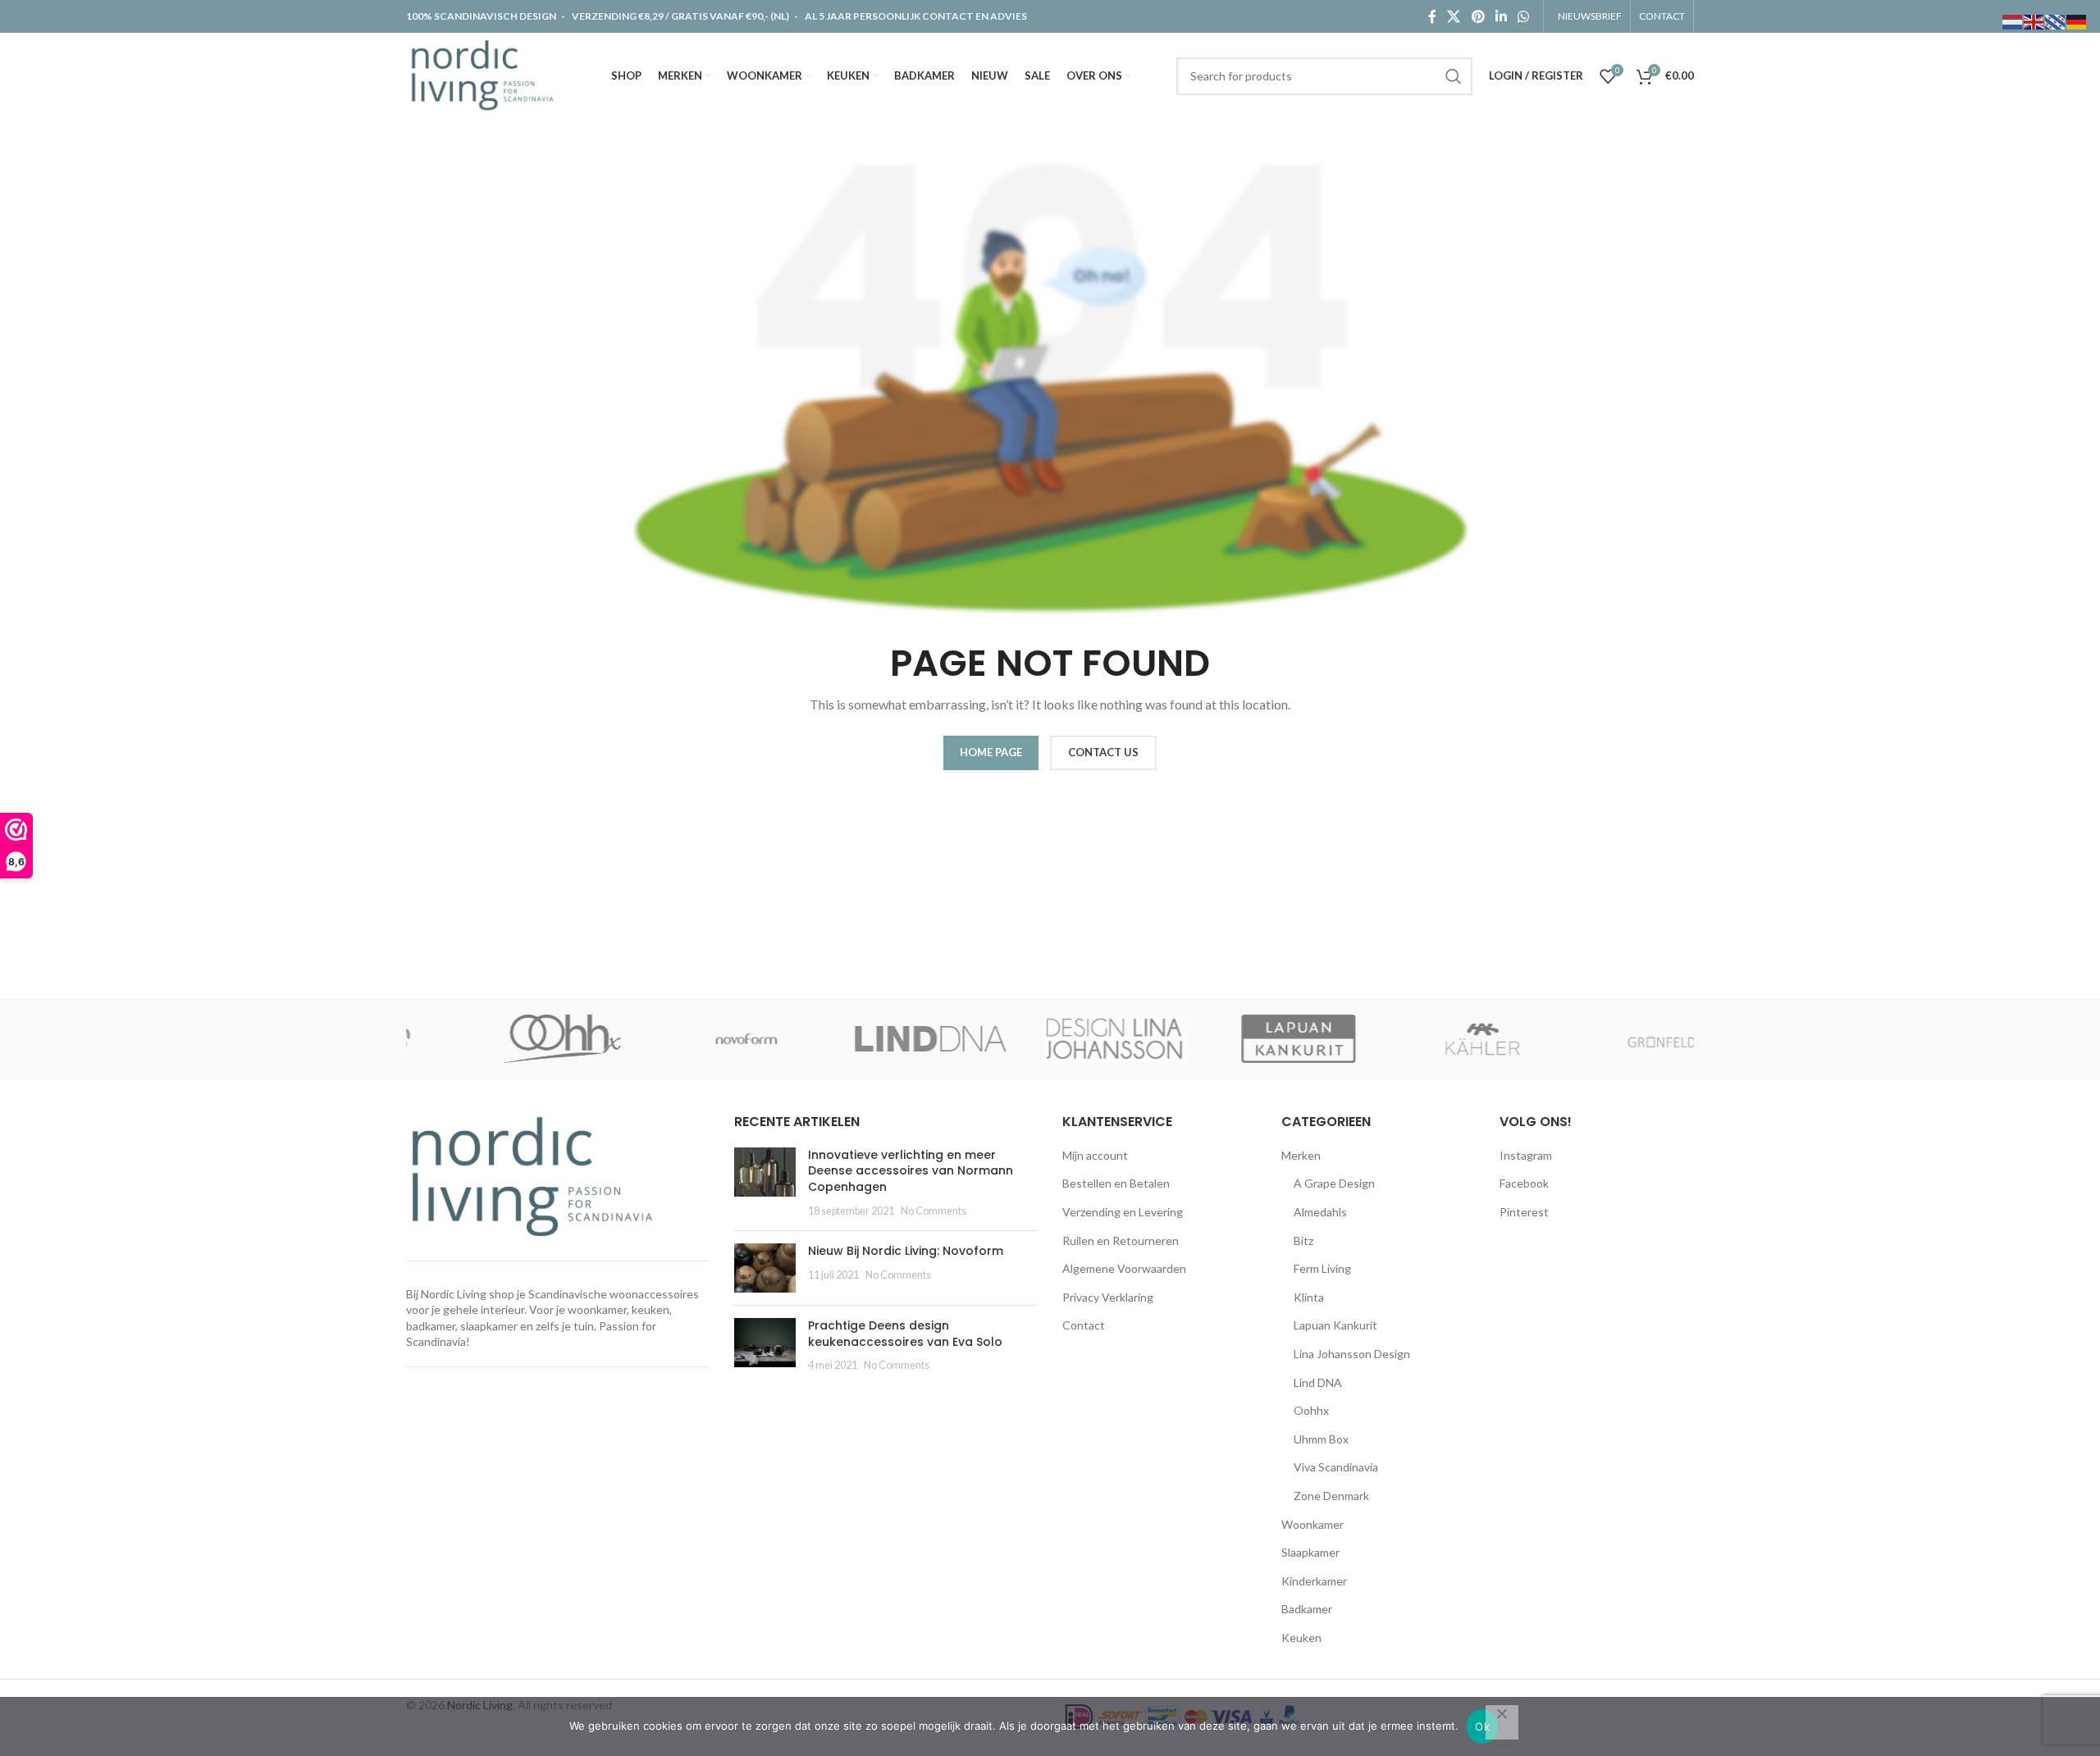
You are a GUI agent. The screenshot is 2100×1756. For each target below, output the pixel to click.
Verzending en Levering (1123, 1212)
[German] (2077, 21)
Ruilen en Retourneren (1121, 1241)
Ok (1482, 1726)
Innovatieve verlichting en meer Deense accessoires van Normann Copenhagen (911, 1171)
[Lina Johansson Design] (1050, 1039)
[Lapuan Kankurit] (1234, 1039)
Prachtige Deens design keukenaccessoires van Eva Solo (905, 1334)
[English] (2034, 21)
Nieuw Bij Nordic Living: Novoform (906, 1251)
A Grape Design (1334, 1183)
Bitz (1303, 1241)
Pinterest (1524, 1212)
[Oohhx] (498, 1039)
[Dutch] (2013, 21)
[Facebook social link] (1432, 16)
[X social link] (1454, 16)
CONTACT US (1103, 752)
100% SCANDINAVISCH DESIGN (482, 16)
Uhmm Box (1321, 1439)
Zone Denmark (1331, 1496)
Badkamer (1307, 1609)
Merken (1301, 1155)
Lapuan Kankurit (1335, 1325)
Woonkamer (1312, 1524)
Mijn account (1095, 1155)
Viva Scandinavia (1336, 1467)
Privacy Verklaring (1108, 1297)
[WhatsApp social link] (1524, 16)
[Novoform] (682, 1039)
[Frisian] (2056, 21)
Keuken (1301, 1637)
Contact (1084, 1325)
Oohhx (1311, 1410)
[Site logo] (486, 74)
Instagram (1526, 1155)
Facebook (1524, 1183)
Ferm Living (1322, 1268)
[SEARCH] (1454, 76)
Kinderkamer (1314, 1581)
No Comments (934, 1211)
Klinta (1309, 1297)
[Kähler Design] (1417, 1039)
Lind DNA (1318, 1382)
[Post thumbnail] (765, 1183)
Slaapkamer (1310, 1552)
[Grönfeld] (1602, 1039)
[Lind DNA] (866, 1039)
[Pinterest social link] (1478, 16)
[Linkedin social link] (1501, 16)
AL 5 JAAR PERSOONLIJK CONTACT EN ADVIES (916, 16)
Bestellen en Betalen (1116, 1183)
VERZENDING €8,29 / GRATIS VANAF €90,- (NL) (680, 16)
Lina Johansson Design (1352, 1354)
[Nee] (1502, 1722)
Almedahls (1320, 1212)
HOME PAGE (991, 752)
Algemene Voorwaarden (1124, 1268)
